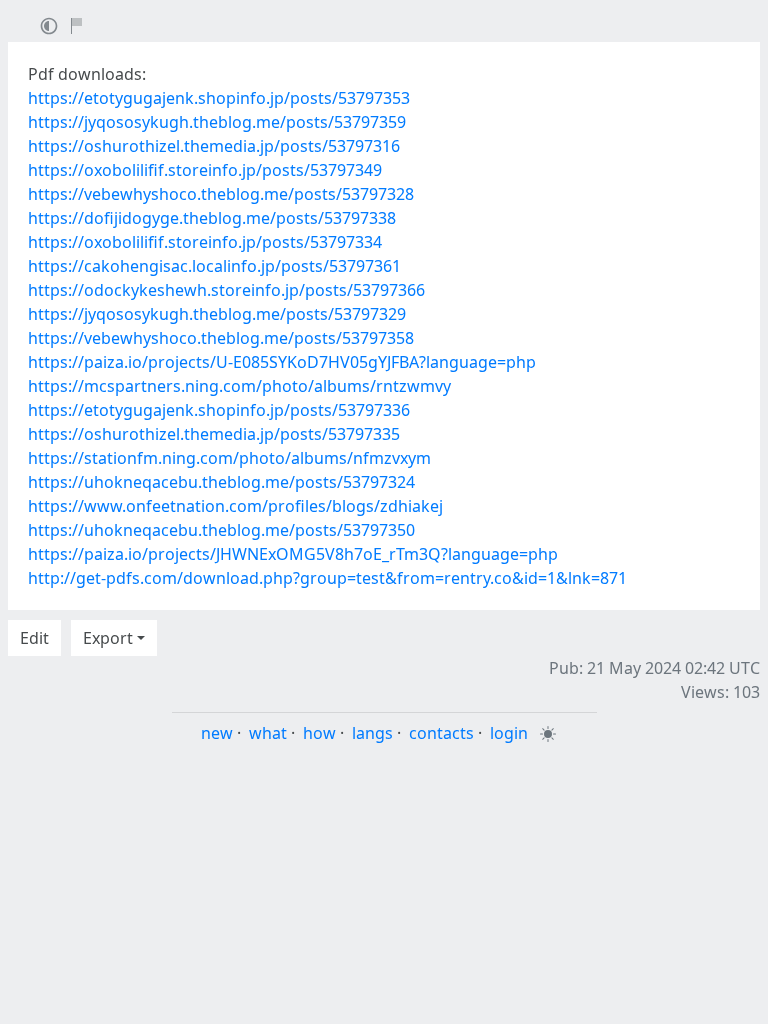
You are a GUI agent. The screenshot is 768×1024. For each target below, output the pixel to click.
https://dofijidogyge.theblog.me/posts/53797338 (212, 218)
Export (108, 638)
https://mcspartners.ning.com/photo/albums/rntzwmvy (239, 386)
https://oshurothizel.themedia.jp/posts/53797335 (214, 434)
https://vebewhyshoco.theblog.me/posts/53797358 (221, 338)
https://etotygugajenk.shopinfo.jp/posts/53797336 (219, 410)
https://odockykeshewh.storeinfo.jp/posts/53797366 (226, 290)
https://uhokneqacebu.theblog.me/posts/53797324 (221, 482)
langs (372, 733)
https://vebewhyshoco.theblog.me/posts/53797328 (221, 194)
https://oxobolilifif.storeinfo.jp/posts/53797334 (205, 242)
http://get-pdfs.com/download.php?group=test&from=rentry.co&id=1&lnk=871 (327, 578)
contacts (441, 733)
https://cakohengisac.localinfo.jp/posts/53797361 (214, 266)
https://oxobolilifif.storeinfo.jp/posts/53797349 (205, 170)
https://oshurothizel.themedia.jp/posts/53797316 (214, 146)
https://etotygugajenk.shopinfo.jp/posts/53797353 (219, 98)
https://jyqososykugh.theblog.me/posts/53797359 (217, 122)
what (268, 733)
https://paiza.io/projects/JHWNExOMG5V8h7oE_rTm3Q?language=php (293, 554)
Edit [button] (34, 638)
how (319, 733)
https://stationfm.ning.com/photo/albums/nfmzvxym (229, 458)
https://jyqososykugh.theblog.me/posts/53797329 (217, 314)
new (217, 733)
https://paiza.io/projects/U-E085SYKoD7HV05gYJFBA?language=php (282, 362)
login (509, 733)
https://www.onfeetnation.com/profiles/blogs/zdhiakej (235, 506)
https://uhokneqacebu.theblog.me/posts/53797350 (221, 530)
